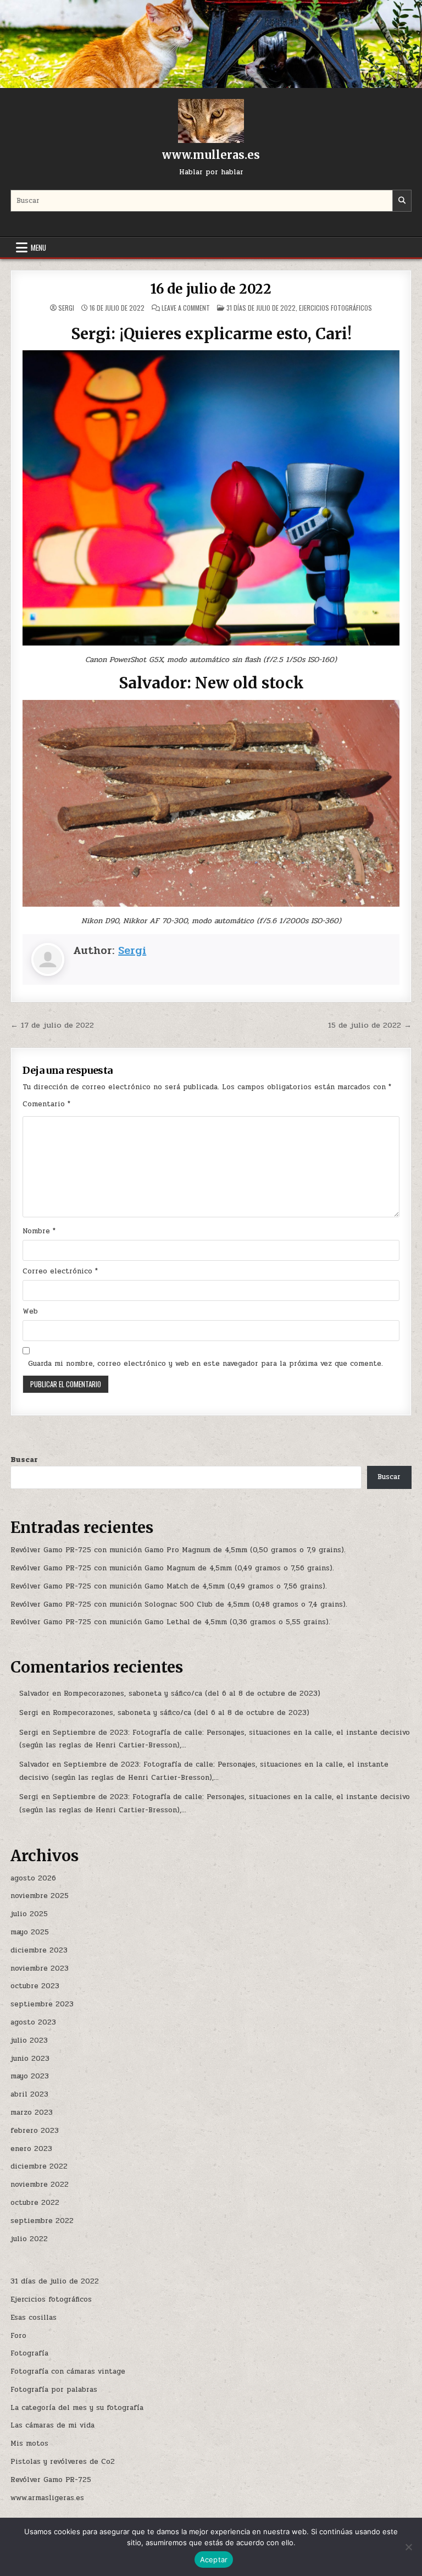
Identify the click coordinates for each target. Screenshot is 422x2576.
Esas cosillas (34, 2318)
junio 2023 (30, 2059)
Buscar (24, 1460)
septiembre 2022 (42, 2221)
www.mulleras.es (211, 155)
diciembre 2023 (39, 1950)
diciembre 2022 (39, 2166)
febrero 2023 (35, 2131)
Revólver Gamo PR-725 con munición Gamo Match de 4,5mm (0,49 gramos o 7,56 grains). (169, 1586)
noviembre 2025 (40, 1896)
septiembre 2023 (42, 2004)
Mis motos (29, 2443)
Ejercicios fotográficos (335, 308)
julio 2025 (29, 1914)
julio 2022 (29, 2239)
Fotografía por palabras (54, 2390)
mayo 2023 (30, 2076)
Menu (38, 247)
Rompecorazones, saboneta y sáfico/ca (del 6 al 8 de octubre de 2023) (192, 1694)
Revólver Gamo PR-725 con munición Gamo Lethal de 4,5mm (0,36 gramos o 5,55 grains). (170, 1622)
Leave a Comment (186, 308)
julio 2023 (29, 2040)
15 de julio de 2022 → (370, 1025)
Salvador (34, 1694)
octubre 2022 (35, 2203)
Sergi (66, 308)
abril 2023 (29, 2094)
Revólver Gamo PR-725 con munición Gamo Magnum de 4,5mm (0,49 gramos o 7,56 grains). (172, 1568)
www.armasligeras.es (47, 2498)
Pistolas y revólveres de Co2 (63, 2462)
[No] (408, 2547)
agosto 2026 (33, 1878)
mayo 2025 (30, 1932)
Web (30, 1311)
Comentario (46, 1104)
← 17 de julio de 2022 (52, 1025)
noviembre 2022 (40, 2185)
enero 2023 (31, 2149)
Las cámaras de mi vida (52, 2425)
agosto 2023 (33, 2022)
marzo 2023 (32, 2112)
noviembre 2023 (40, 1968)
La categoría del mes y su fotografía (77, 2408)
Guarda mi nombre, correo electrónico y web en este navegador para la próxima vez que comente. (206, 1364)
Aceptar (214, 2560)
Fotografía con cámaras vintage (68, 2371)
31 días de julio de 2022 (261, 308)
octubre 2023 (35, 1986)
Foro (18, 2336)
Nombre (39, 1231)
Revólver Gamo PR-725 (51, 2480)
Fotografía (29, 2353)
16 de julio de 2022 (211, 289)
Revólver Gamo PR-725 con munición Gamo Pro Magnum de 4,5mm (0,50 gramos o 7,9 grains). (178, 1550)
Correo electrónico (60, 1271)
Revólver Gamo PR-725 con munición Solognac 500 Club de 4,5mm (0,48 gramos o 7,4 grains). (179, 1604)
